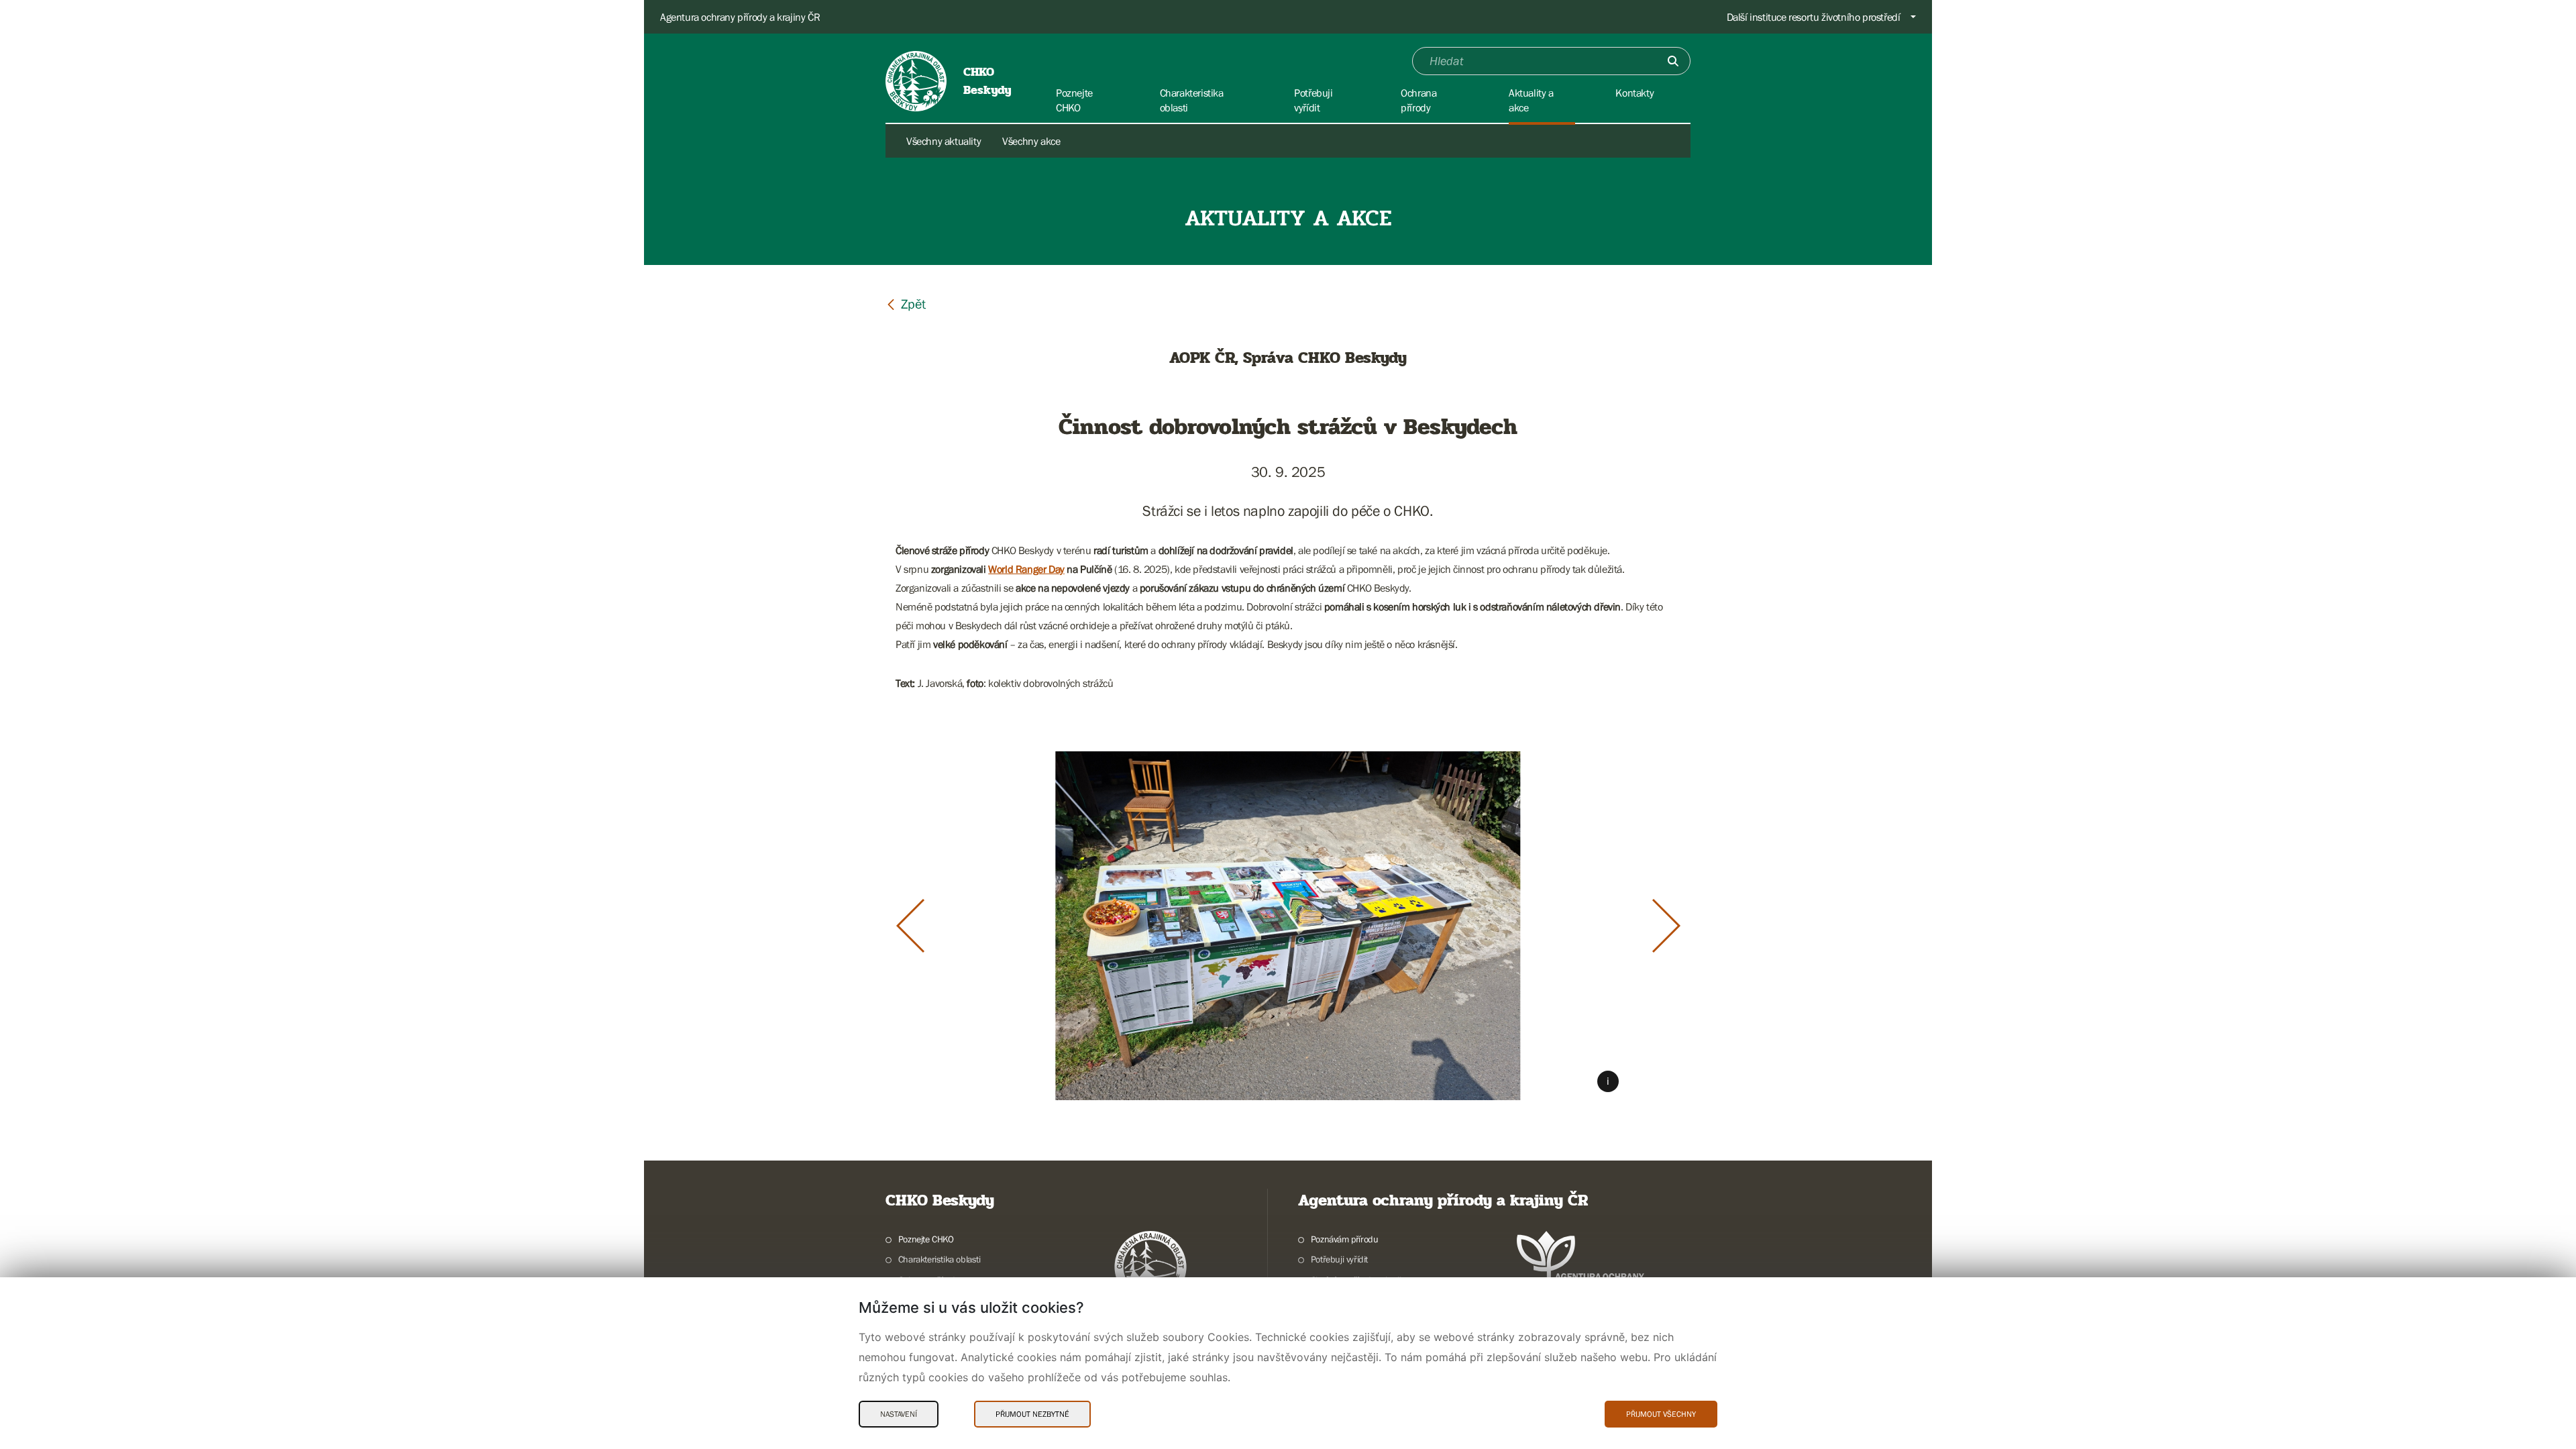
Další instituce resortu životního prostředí (1814, 17)
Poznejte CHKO (926, 1239)
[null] (906, 304)
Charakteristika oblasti (940, 1259)
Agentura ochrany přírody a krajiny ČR (740, 17)
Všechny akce (1031, 141)
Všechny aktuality (944, 141)
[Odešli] (1673, 61)
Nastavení (899, 1414)
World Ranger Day (1026, 569)
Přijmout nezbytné (1032, 1414)
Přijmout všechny (1661, 1414)
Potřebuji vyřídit (1339, 1259)
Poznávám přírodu (1344, 1239)
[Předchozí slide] (910, 926)
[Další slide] (1666, 926)
